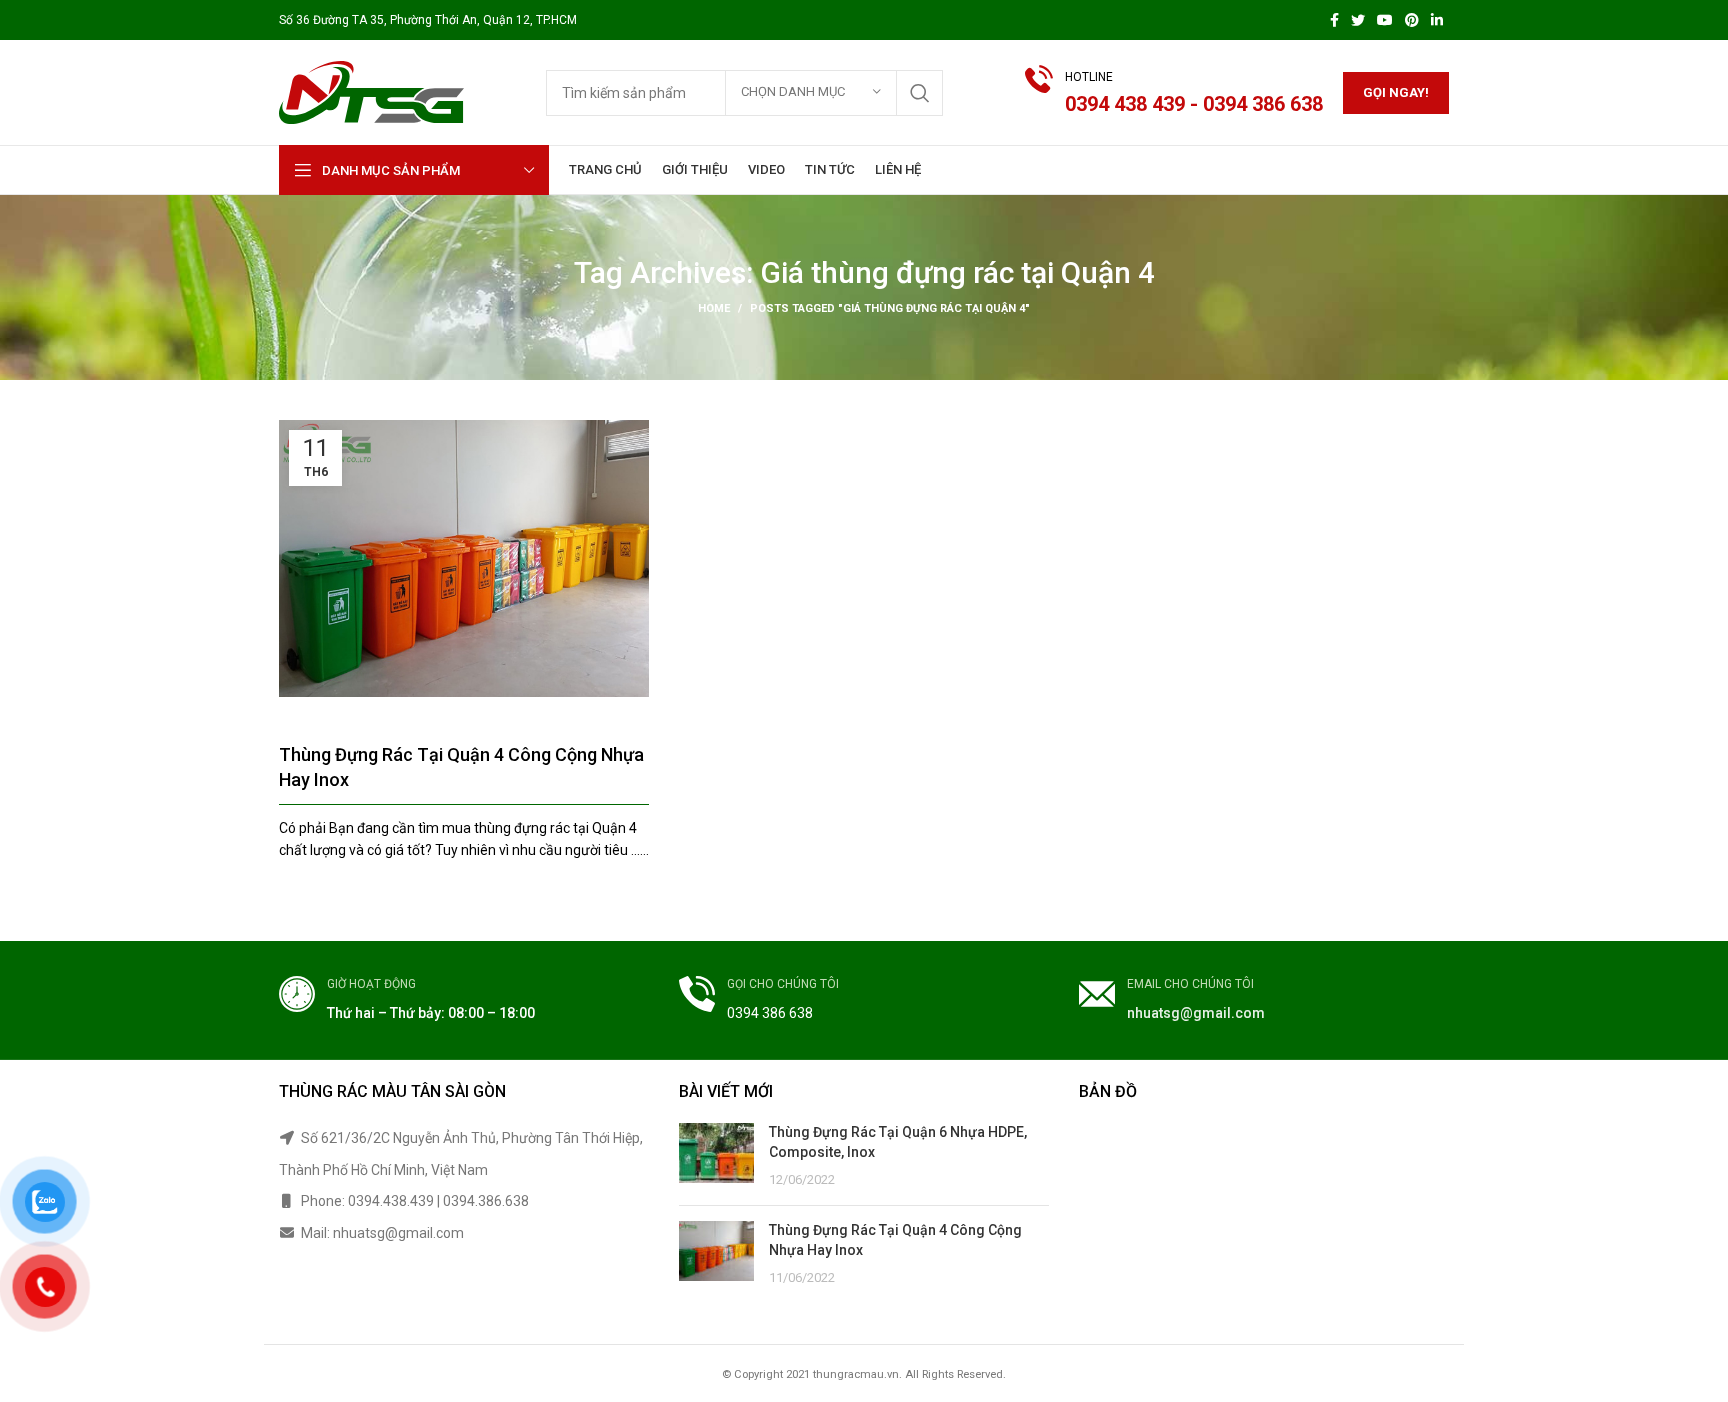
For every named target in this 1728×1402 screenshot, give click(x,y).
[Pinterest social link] (1412, 20)
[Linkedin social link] (1437, 20)
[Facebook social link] (1334, 20)
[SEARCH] (920, 93)
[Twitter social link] (1358, 20)
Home (714, 308)
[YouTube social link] (1385, 20)
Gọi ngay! (1396, 92)
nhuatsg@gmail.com (1196, 1013)
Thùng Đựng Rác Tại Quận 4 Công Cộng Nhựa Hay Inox (461, 767)
